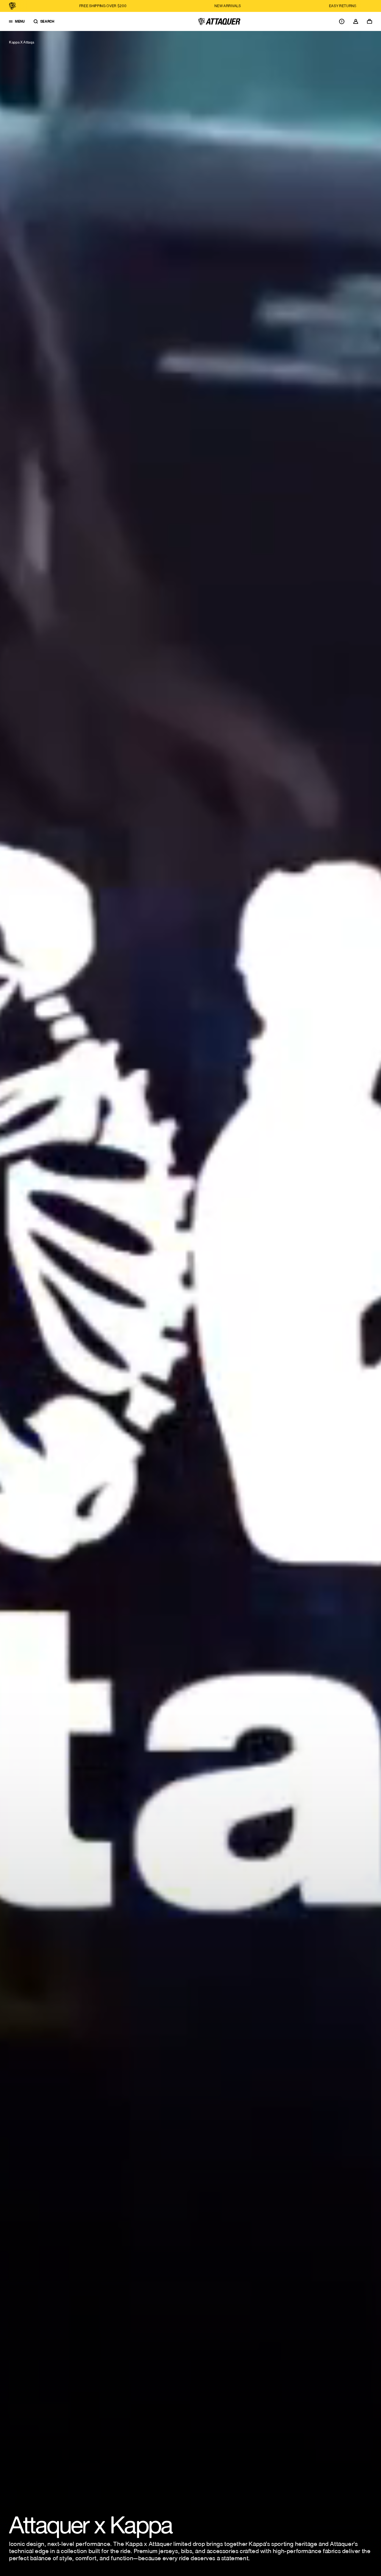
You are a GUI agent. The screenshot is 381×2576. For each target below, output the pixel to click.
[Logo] (219, 21)
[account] (356, 21)
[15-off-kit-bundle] (292, 6)
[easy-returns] (171, 6)
